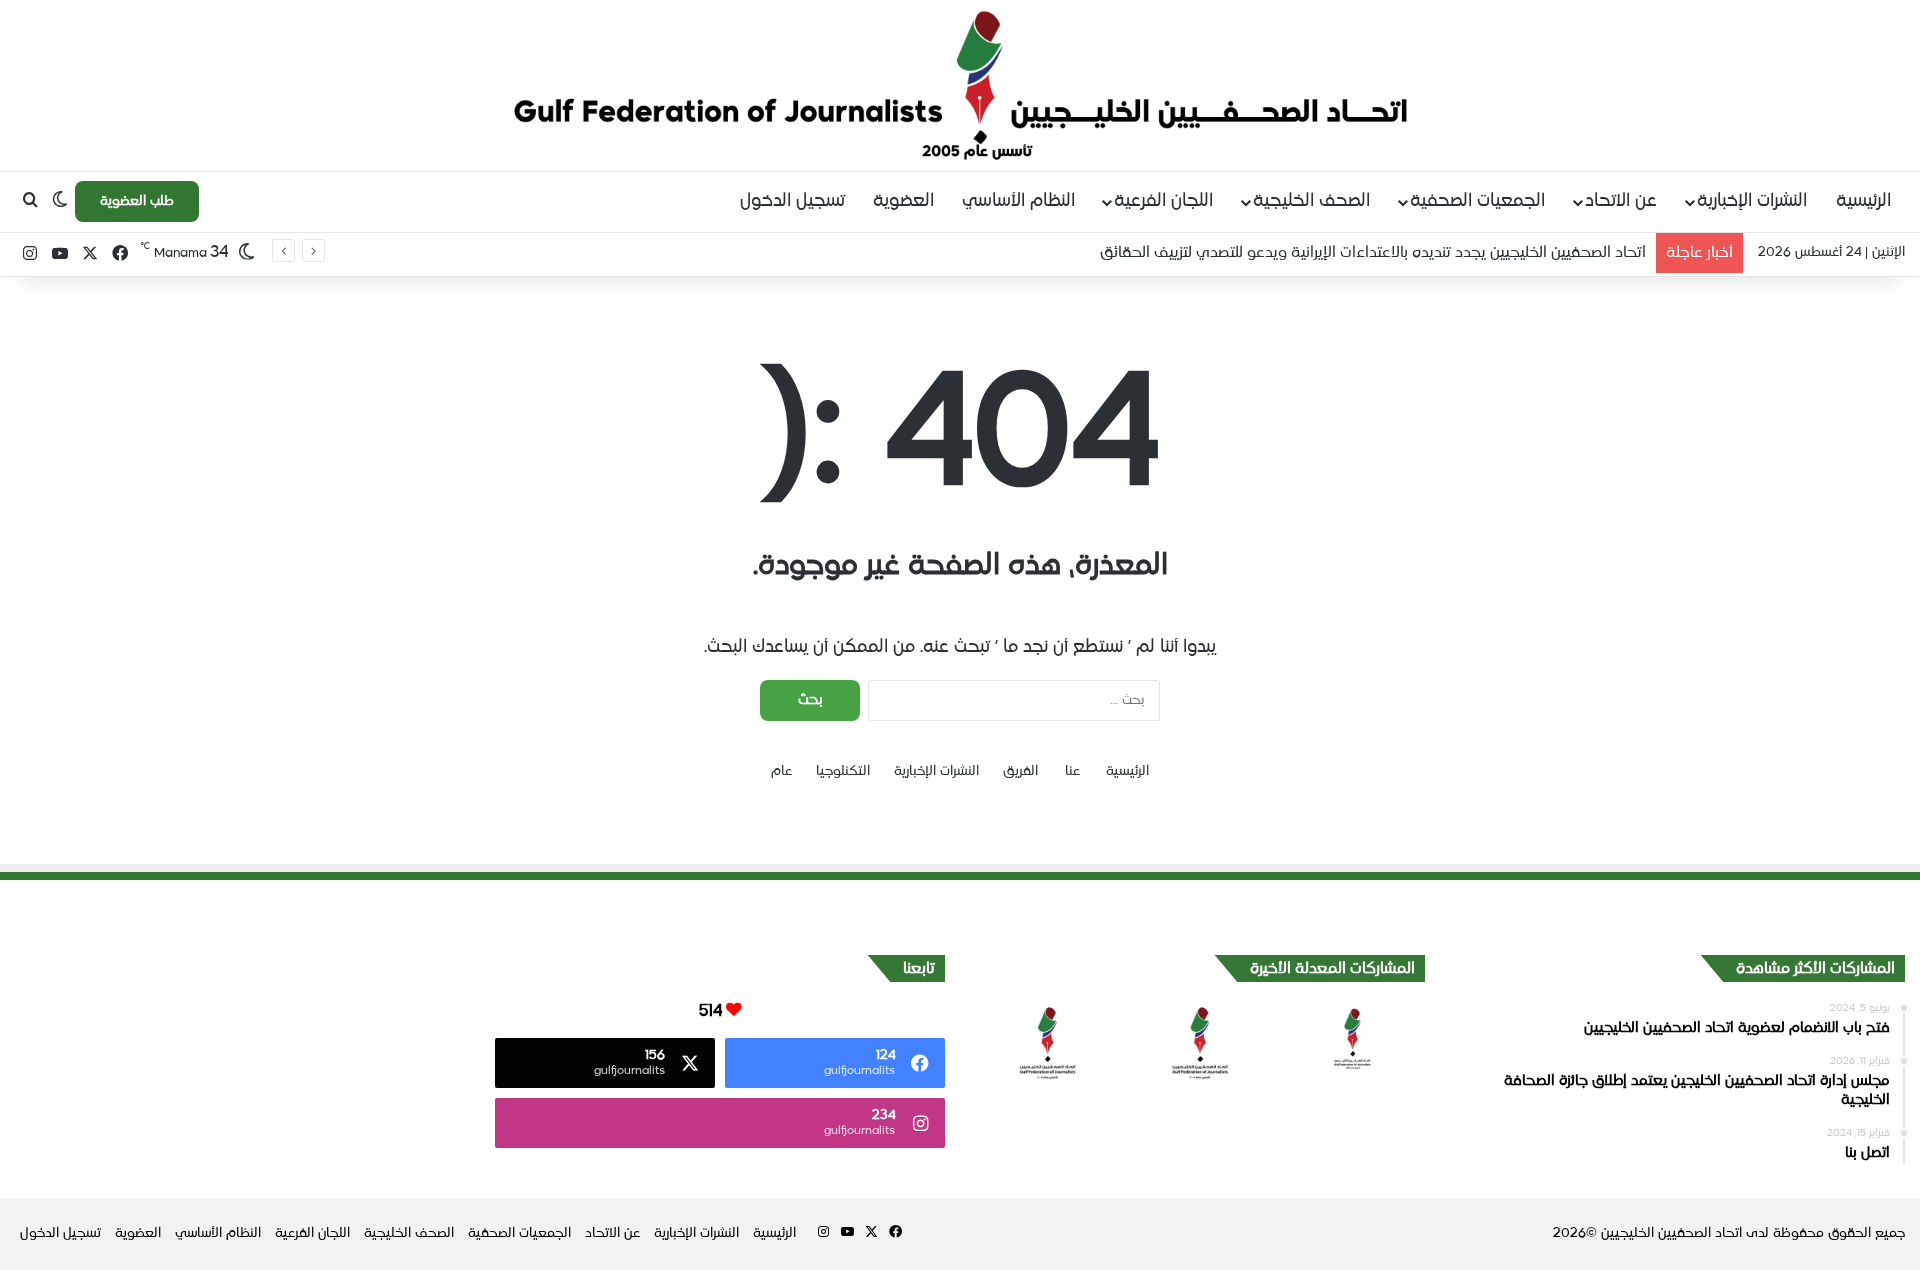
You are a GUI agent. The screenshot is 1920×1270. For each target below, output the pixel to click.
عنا (1072, 771)
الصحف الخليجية (1311, 201)
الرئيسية (1863, 201)
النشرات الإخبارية (1752, 201)
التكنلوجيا (843, 771)
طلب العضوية (137, 201)
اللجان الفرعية (1163, 201)
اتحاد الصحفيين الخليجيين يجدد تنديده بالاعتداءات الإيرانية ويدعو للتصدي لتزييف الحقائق (1373, 252)
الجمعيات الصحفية (1477, 201)
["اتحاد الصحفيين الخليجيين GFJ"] (960, 85)
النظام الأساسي (1018, 201)
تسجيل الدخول (792, 201)
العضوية (903, 201)
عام (781, 771)
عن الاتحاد (1621, 201)
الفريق (1020, 771)
